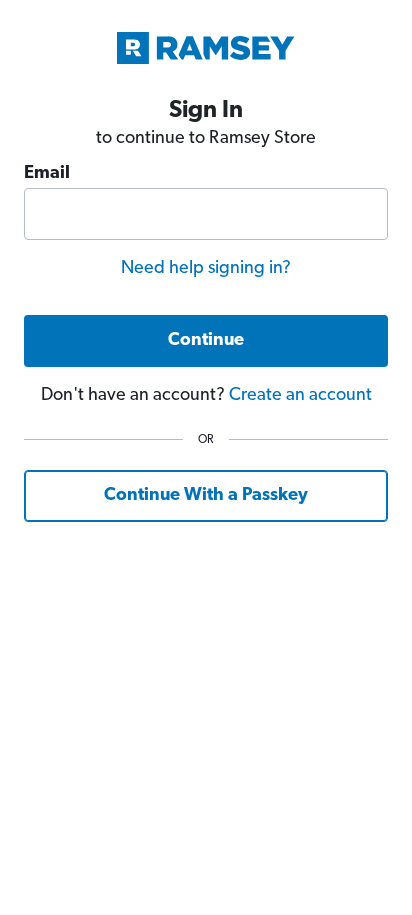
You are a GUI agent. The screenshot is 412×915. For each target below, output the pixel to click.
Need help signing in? (206, 269)
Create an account (300, 396)
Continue (206, 341)
